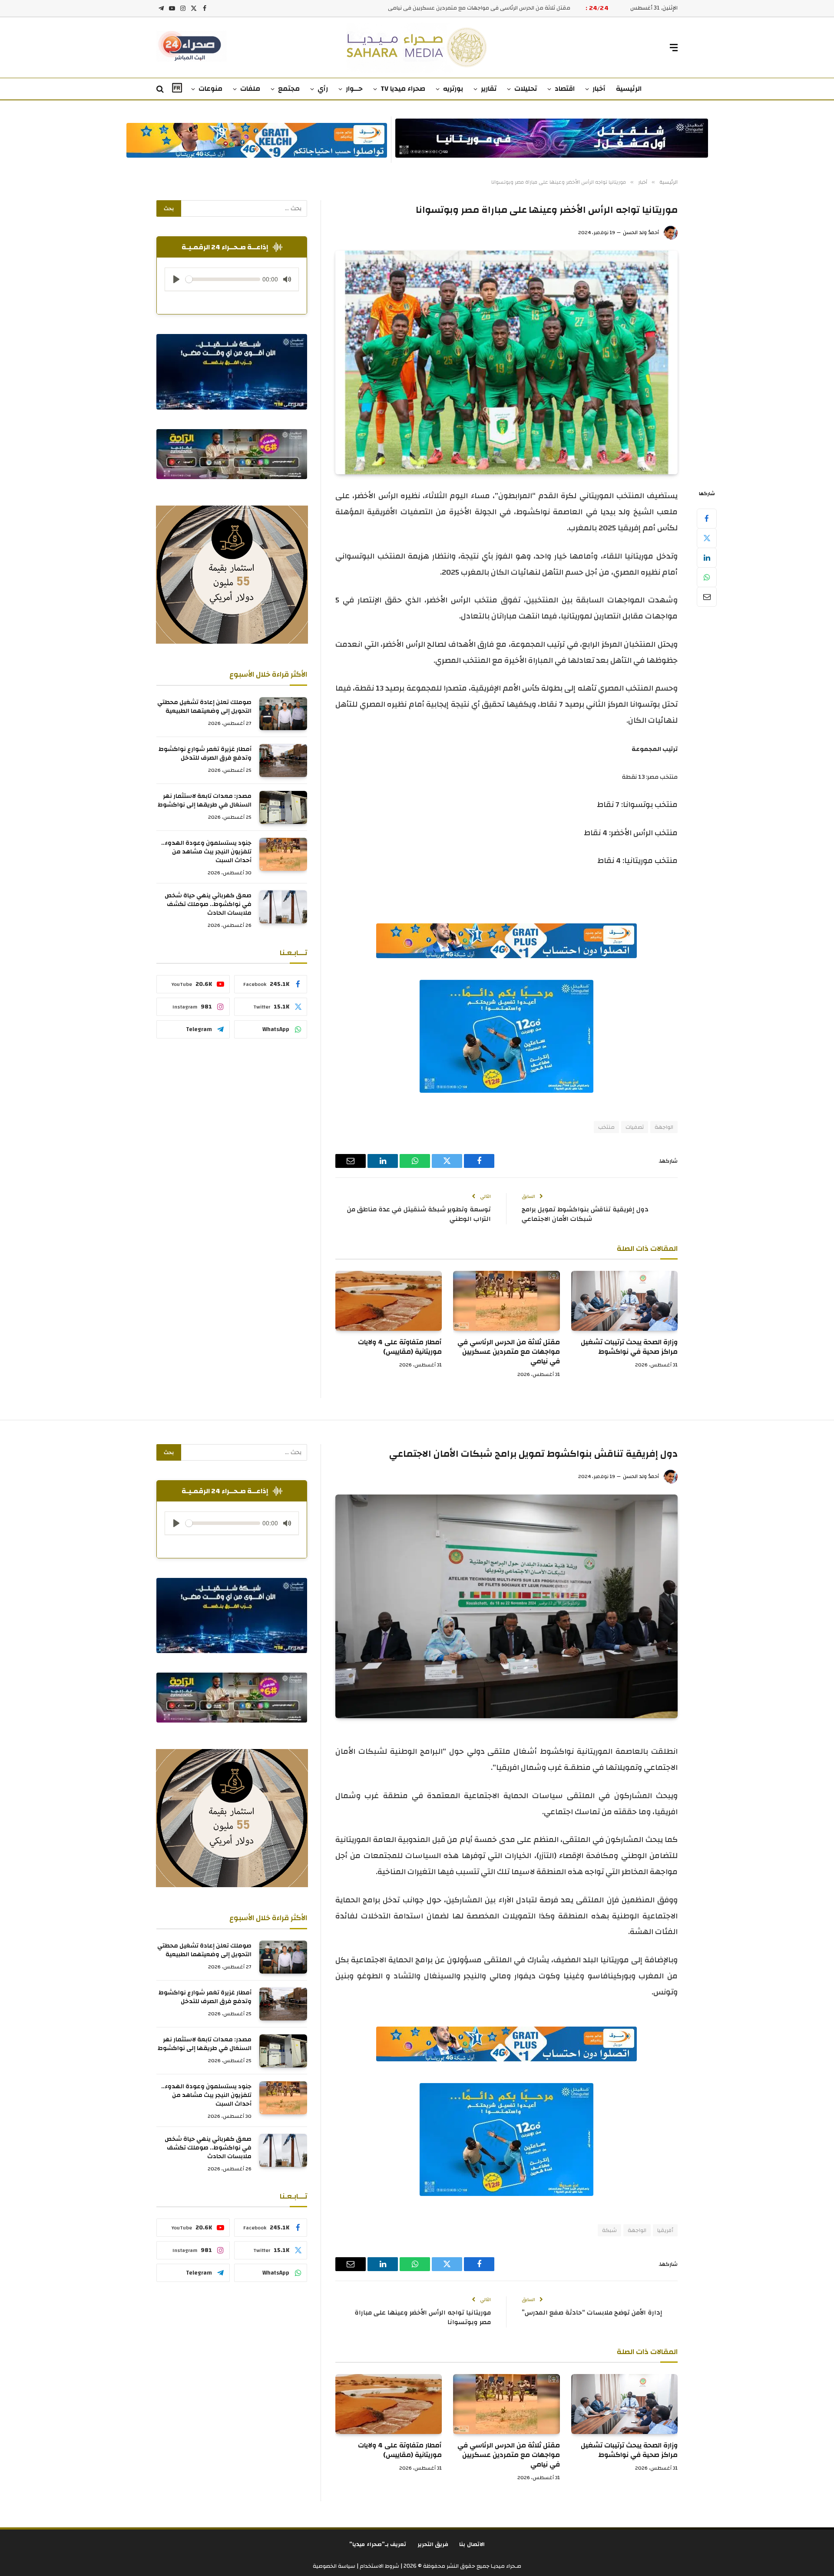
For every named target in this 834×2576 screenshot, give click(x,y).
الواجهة (664, 1127)
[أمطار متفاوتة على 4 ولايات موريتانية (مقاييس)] (389, 1301)
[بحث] (161, 89)
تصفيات (635, 1127)
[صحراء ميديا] (417, 48)
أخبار (599, 89)
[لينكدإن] (707, 558)
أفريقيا (665, 2230)
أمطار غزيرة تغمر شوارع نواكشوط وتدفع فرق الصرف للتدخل (205, 754)
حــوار (354, 89)
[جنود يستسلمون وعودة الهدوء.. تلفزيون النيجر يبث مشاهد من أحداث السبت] (283, 854)
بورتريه (453, 89)
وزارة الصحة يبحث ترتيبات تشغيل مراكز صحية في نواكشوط (629, 1347)
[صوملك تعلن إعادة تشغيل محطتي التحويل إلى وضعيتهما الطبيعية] (283, 714)
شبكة (609, 2230)
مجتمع (289, 89)
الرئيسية (629, 89)
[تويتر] (707, 538)
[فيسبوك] (707, 519)
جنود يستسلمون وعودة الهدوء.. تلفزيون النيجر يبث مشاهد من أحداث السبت (206, 852)
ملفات (250, 89)
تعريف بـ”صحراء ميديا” (378, 2544)
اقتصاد (565, 89)
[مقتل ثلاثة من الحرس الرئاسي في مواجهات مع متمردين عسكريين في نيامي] (506, 1301)
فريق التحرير (433, 2544)
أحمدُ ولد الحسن (641, 232)
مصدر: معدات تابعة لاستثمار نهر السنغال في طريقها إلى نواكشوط (205, 800)
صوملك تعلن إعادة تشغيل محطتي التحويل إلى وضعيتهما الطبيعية (204, 707)
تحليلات (526, 89)
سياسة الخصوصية (334, 2566)
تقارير (489, 89)
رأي (323, 89)
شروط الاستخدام (379, 2566)
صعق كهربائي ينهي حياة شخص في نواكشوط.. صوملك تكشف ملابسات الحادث (208, 904)
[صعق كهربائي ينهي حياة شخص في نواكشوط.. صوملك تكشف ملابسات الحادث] (283, 907)
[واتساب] (707, 577)
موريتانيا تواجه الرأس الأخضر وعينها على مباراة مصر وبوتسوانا (423, 2318)
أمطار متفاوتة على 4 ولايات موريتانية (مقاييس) (513, 8)
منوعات (210, 89)
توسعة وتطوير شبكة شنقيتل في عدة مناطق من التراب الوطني (419, 1214)
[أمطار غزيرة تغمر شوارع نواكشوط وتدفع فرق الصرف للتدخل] (283, 761)
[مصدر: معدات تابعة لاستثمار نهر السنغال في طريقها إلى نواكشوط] (283, 807)
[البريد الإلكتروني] (707, 597)
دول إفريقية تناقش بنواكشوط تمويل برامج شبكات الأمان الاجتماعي (585, 1214)
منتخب (606, 1127)
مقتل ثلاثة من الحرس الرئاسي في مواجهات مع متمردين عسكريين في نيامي (508, 1352)
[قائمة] (674, 48)
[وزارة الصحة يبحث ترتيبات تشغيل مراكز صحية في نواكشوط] (624, 1301)
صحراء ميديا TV (403, 89)
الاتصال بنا (472, 2544)
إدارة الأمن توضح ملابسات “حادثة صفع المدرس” (592, 2313)
